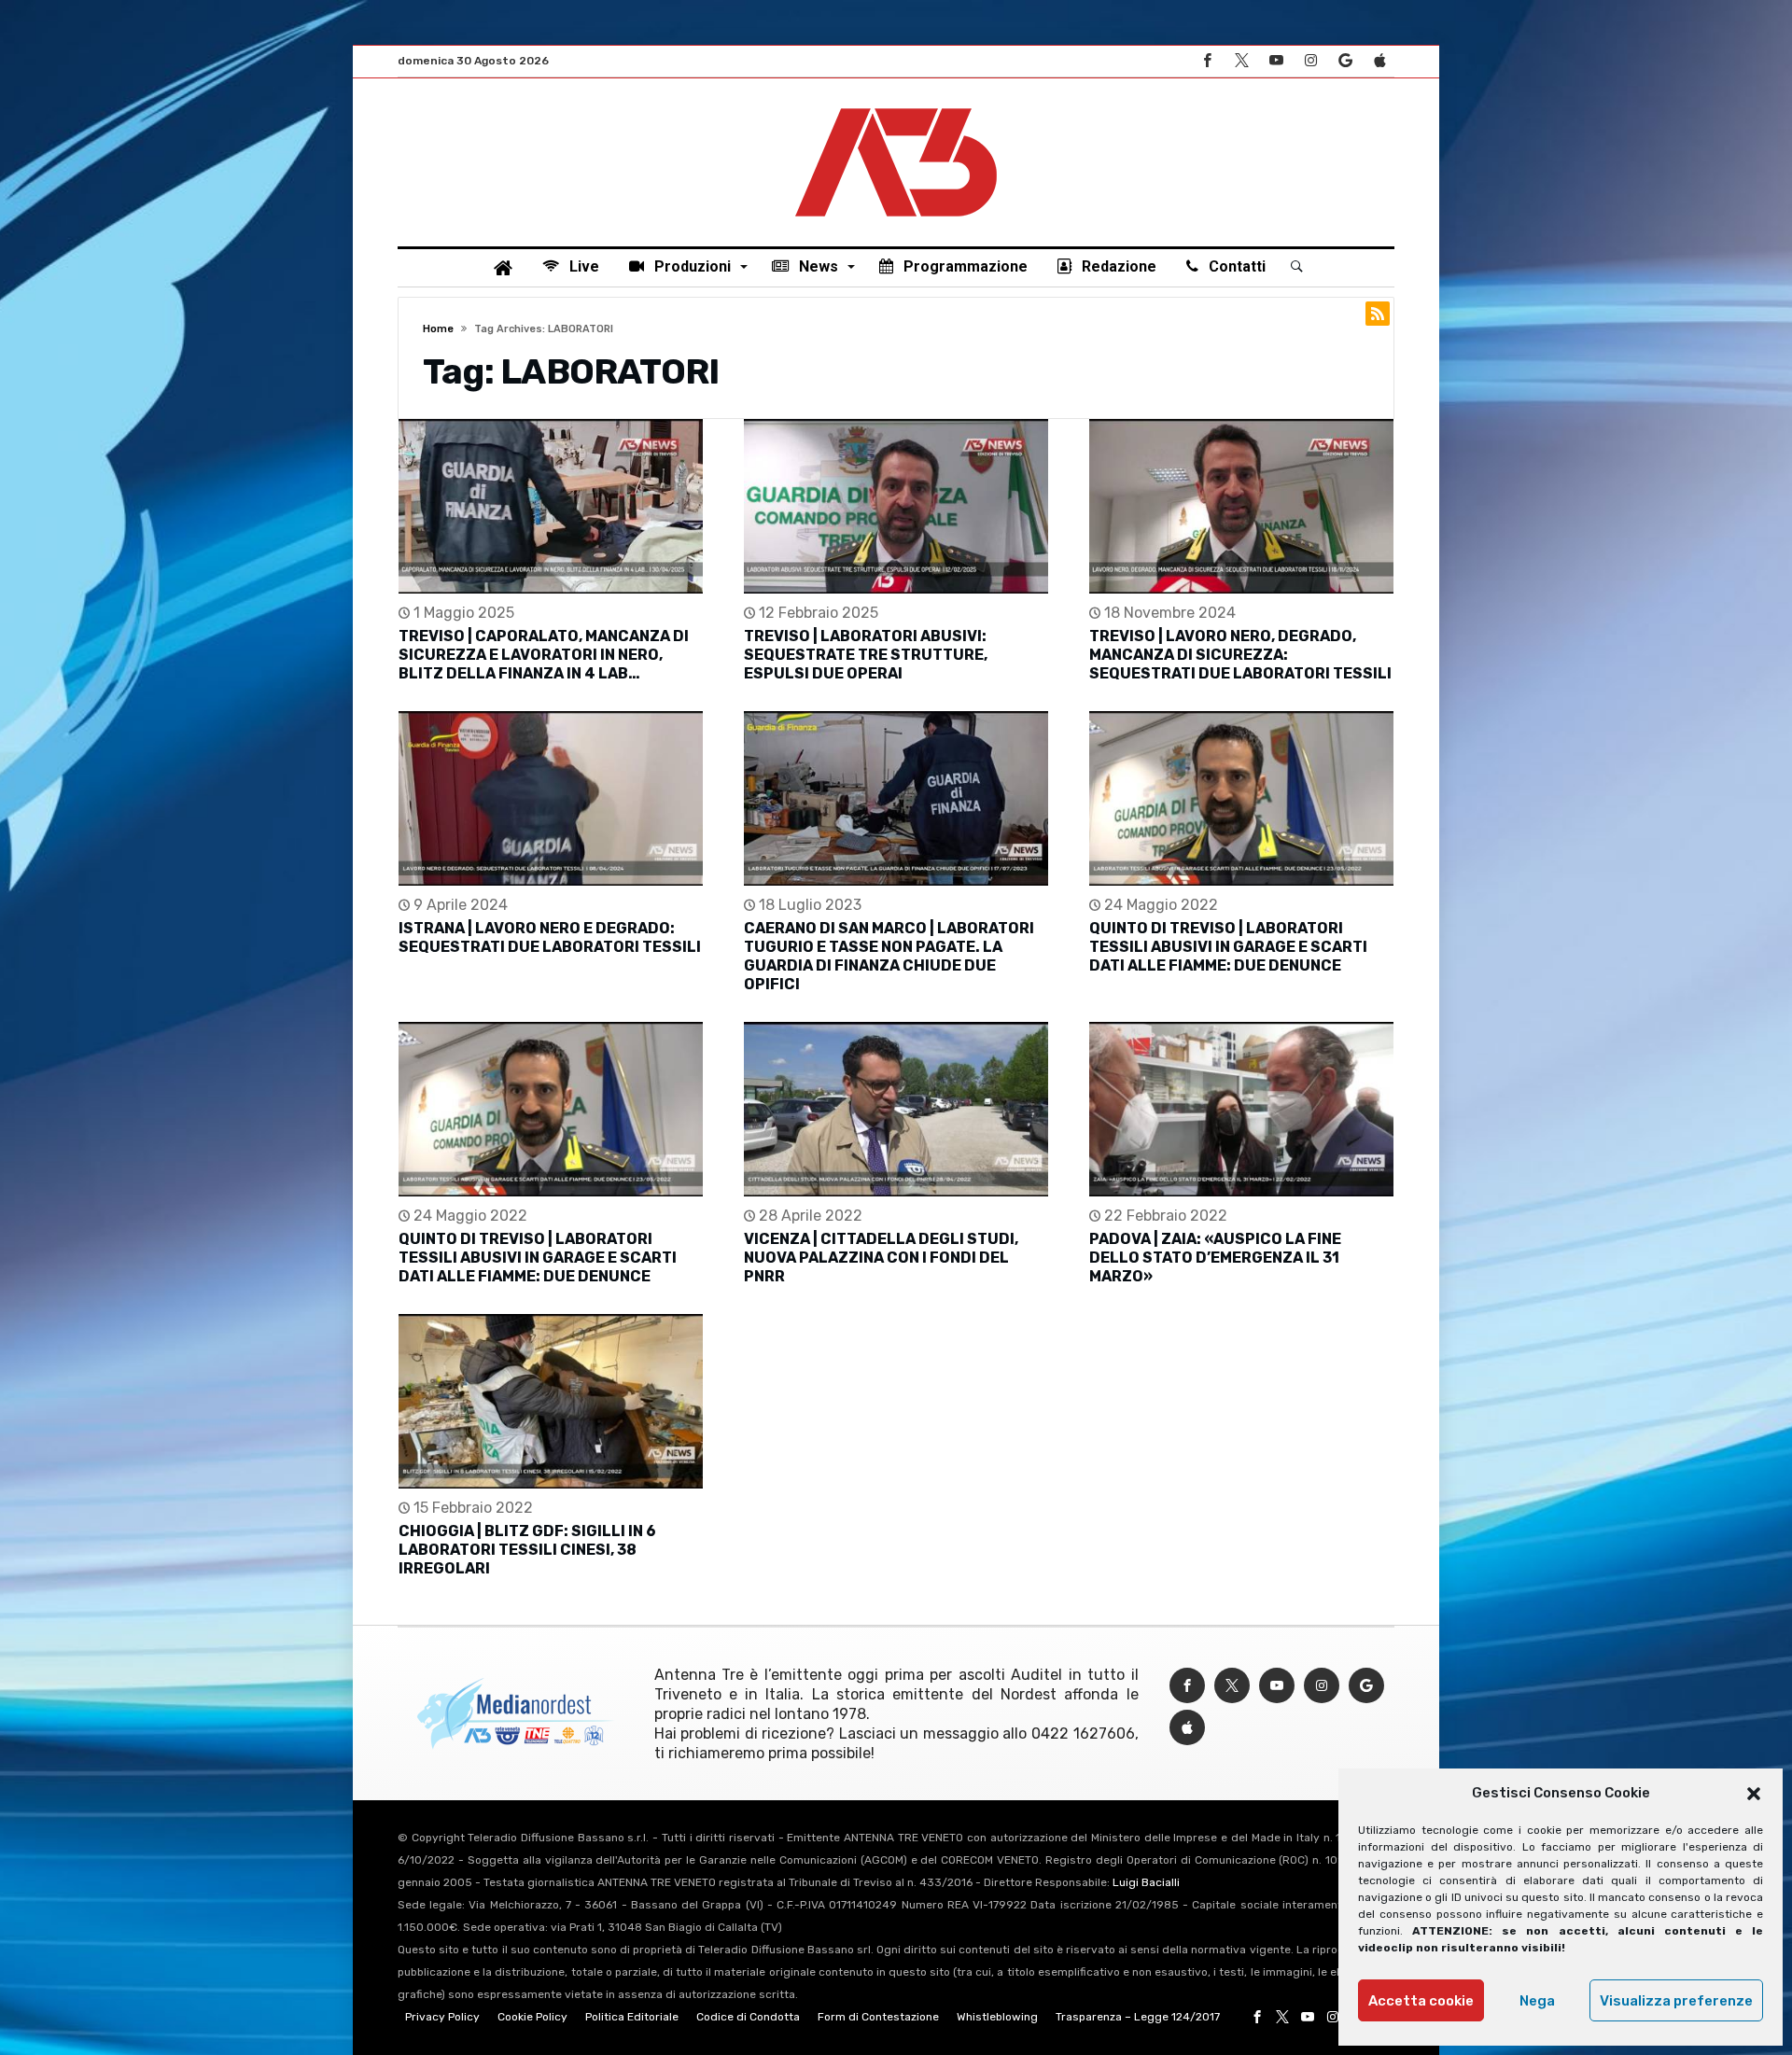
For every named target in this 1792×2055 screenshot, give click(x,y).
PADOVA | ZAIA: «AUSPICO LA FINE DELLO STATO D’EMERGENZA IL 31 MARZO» (1215, 1258)
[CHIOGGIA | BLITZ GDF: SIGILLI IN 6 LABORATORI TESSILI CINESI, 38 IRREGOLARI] (551, 1401)
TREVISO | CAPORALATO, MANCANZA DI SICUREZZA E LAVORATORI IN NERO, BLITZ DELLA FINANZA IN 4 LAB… (544, 655)
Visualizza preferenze (1676, 2001)
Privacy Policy (442, 2017)
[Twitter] (1241, 61)
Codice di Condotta (748, 2017)
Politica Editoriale (632, 2017)
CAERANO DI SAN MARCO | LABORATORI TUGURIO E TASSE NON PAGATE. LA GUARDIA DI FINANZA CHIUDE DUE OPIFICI (889, 956)
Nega (1537, 2001)
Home (438, 329)
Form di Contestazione (878, 2017)
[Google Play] (1345, 61)
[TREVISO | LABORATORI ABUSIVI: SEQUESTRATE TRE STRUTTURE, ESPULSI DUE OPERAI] (896, 506)
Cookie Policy (532, 2017)
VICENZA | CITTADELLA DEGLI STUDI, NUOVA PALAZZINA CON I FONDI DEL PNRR (881, 1258)
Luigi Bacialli (1146, 1882)
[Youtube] (1276, 61)
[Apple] (1379, 61)
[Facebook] (1207, 61)
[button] (1754, 1794)
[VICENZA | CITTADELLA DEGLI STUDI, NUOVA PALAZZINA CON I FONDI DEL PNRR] (896, 1109)
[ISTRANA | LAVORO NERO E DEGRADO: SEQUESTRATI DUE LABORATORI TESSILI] (551, 798)
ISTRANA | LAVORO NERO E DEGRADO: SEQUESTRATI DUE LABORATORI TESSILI (550, 937)
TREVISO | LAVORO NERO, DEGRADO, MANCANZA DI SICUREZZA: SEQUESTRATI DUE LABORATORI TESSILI (1240, 655)
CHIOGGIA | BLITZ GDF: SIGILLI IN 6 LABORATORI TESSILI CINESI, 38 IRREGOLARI (527, 1550)
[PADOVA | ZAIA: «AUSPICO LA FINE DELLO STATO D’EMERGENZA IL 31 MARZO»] (1241, 1109)
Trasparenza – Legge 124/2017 (1138, 2017)
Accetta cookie (1421, 2001)
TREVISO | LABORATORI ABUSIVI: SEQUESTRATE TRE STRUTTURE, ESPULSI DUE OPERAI (866, 655)
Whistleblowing (997, 2017)
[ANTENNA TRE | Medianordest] (896, 106)
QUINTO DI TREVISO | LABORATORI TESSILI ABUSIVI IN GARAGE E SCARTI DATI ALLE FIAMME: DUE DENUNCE (1228, 947)
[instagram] (1310, 61)
